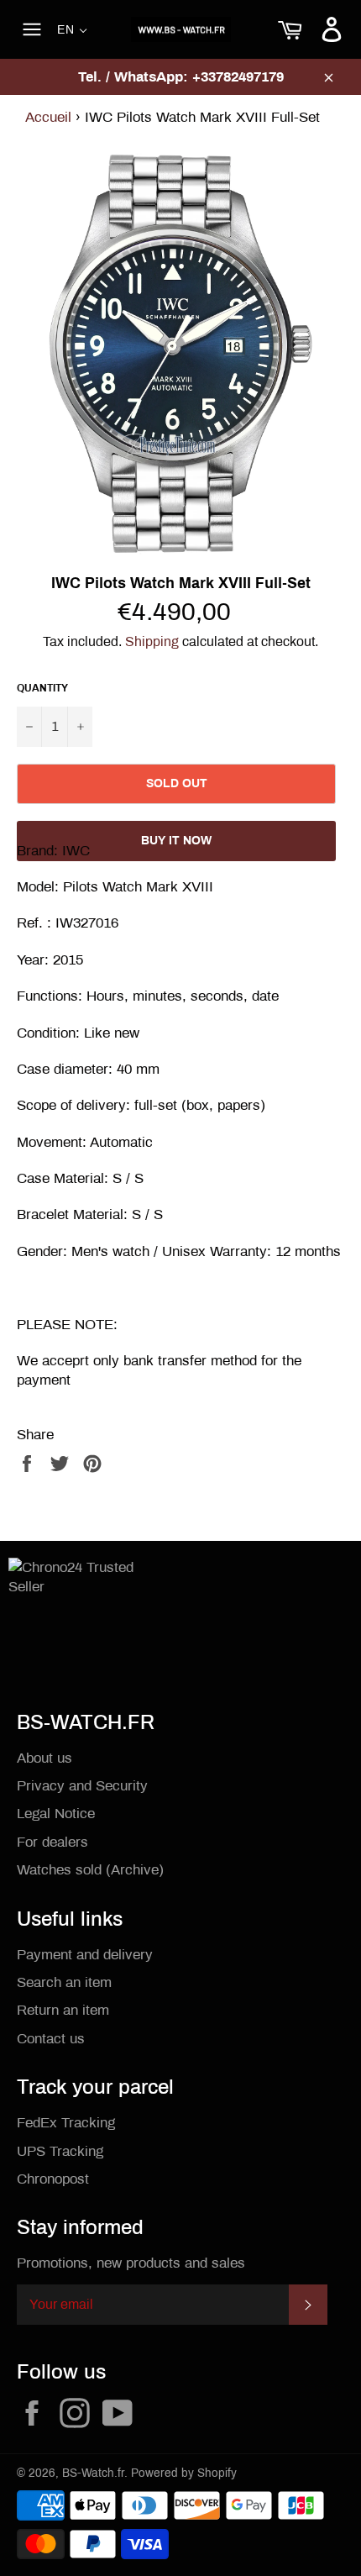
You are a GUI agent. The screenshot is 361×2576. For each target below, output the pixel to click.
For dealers (52, 1842)
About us (44, 1758)
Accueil (48, 117)
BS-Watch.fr (93, 2473)
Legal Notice (56, 1814)
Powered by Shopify (184, 2473)
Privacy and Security (82, 1786)
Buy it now (176, 841)
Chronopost (53, 2179)
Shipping (152, 641)
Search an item (64, 1982)
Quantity (42, 688)
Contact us (51, 2039)
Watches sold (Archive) (90, 1870)
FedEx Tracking (66, 2123)
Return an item (63, 2010)
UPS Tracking (60, 2151)
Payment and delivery (85, 1955)
